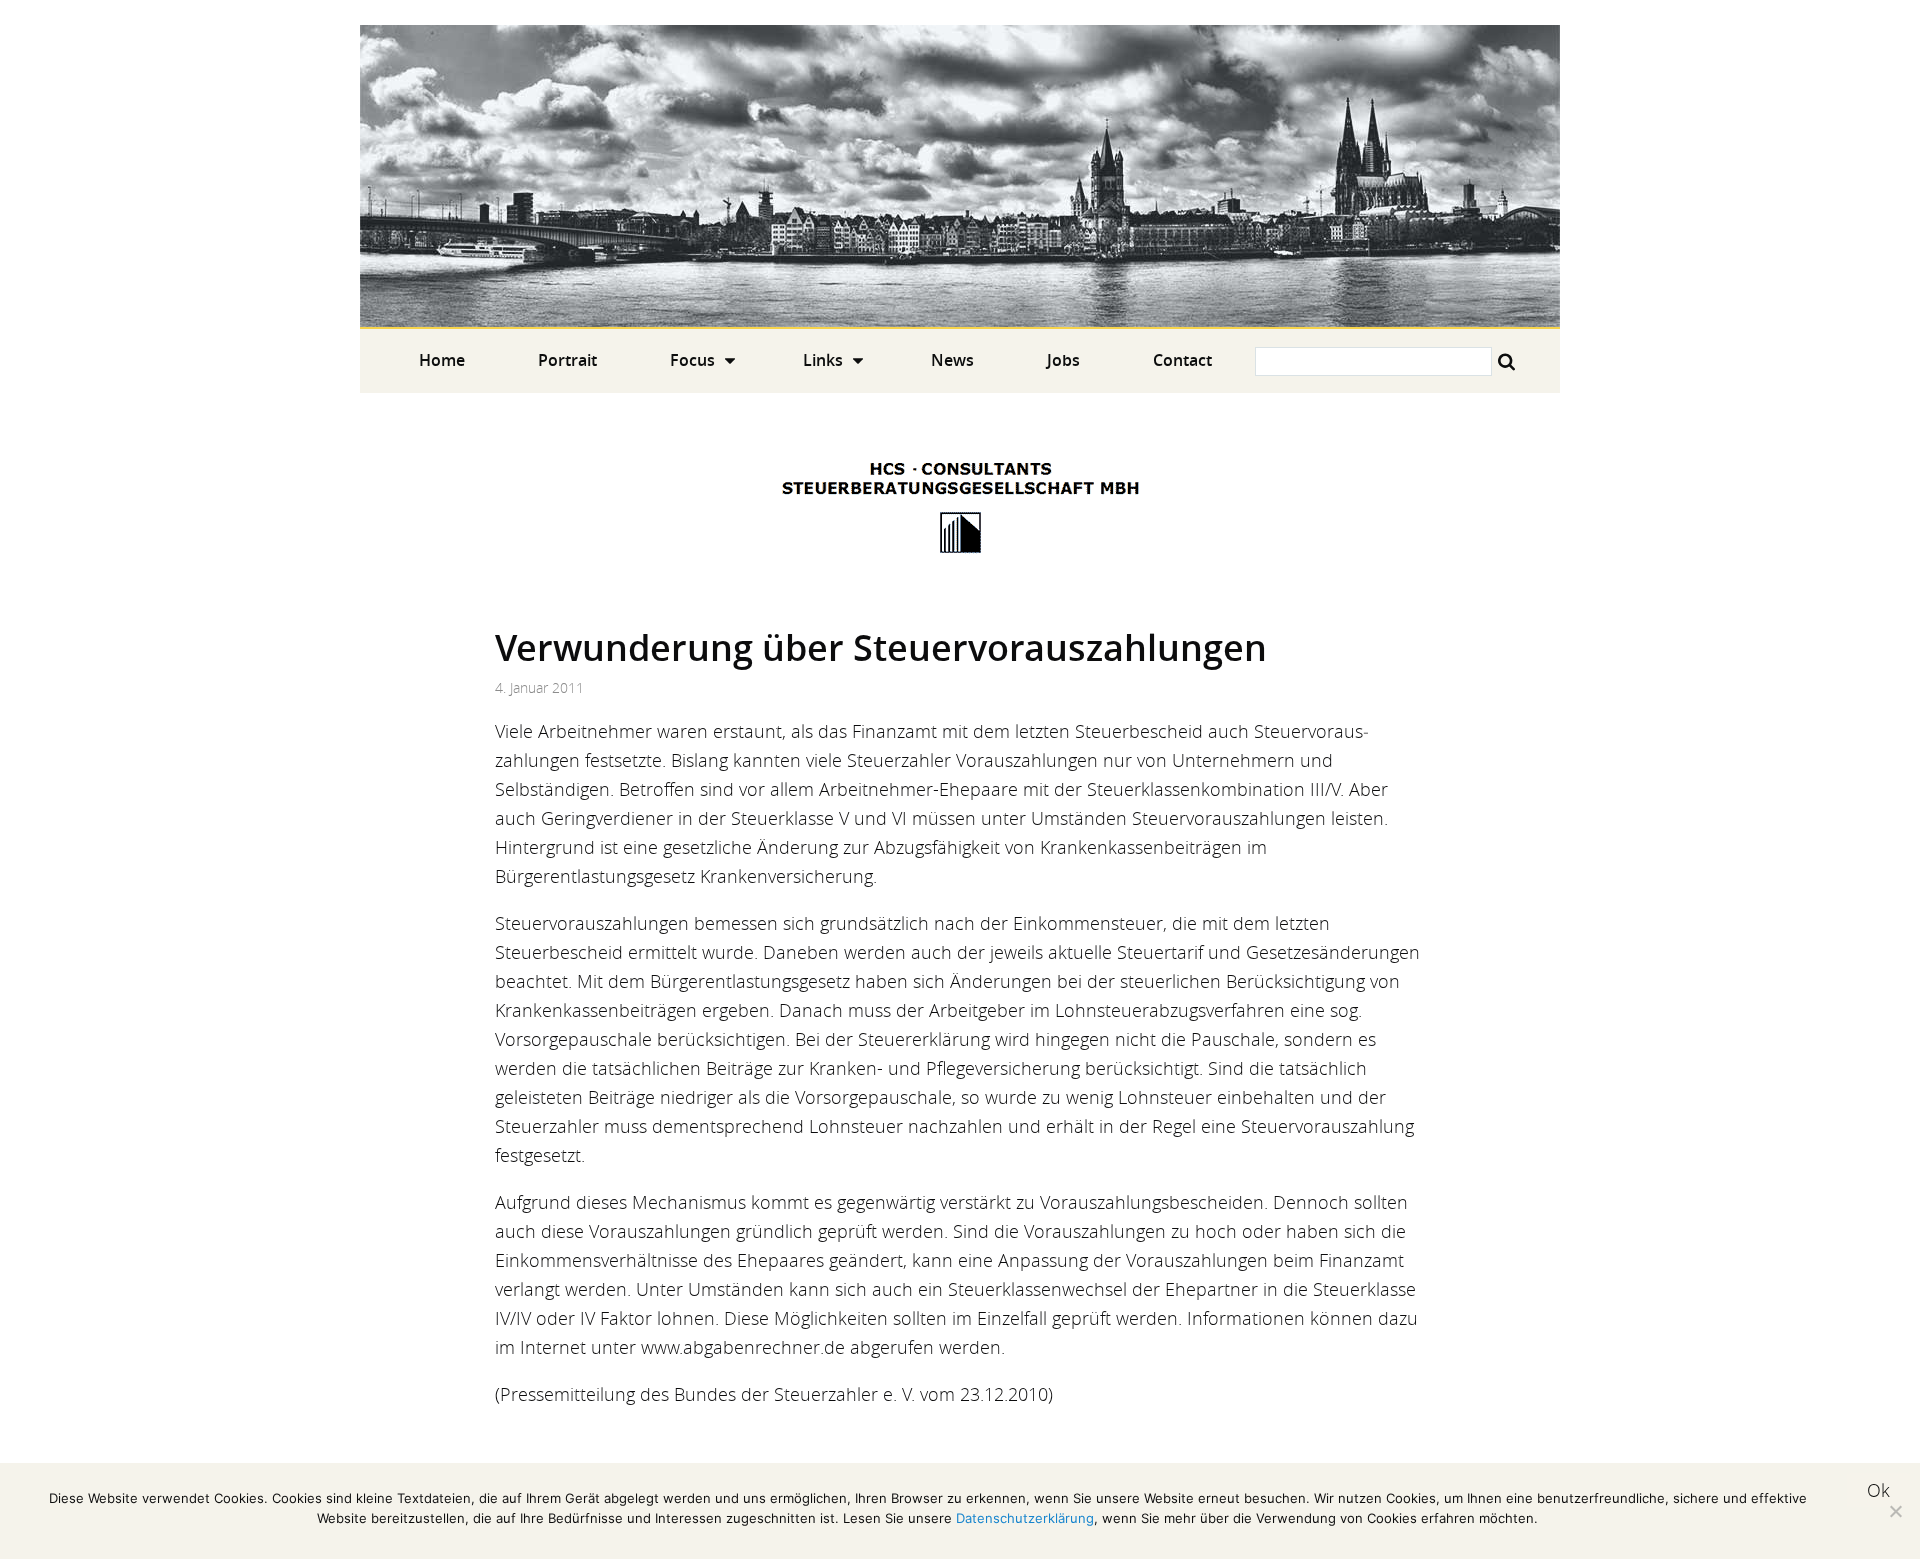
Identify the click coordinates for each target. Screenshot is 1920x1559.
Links (823, 360)
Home (960, 176)
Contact (1182, 360)
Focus (692, 360)
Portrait (567, 360)
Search (1506, 361)
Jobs (1063, 360)
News (952, 360)
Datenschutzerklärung (1025, 1518)
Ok (1878, 1490)
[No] (1895, 1511)
